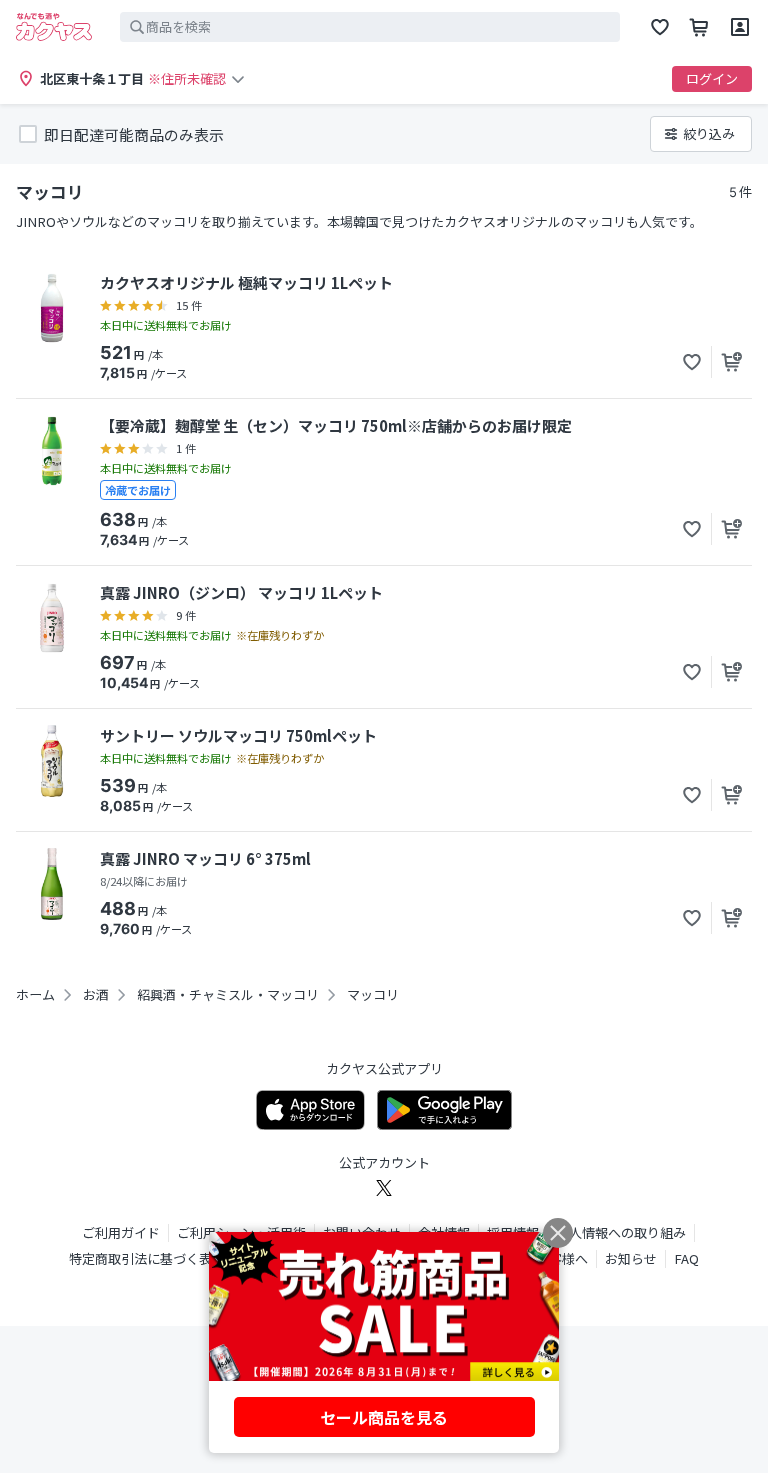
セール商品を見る (384, 1417)
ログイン (712, 78)
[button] (692, 362)
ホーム (35, 995)
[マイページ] (740, 27)
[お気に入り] (660, 27)
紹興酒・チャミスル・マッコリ (228, 995)
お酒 (96, 995)
